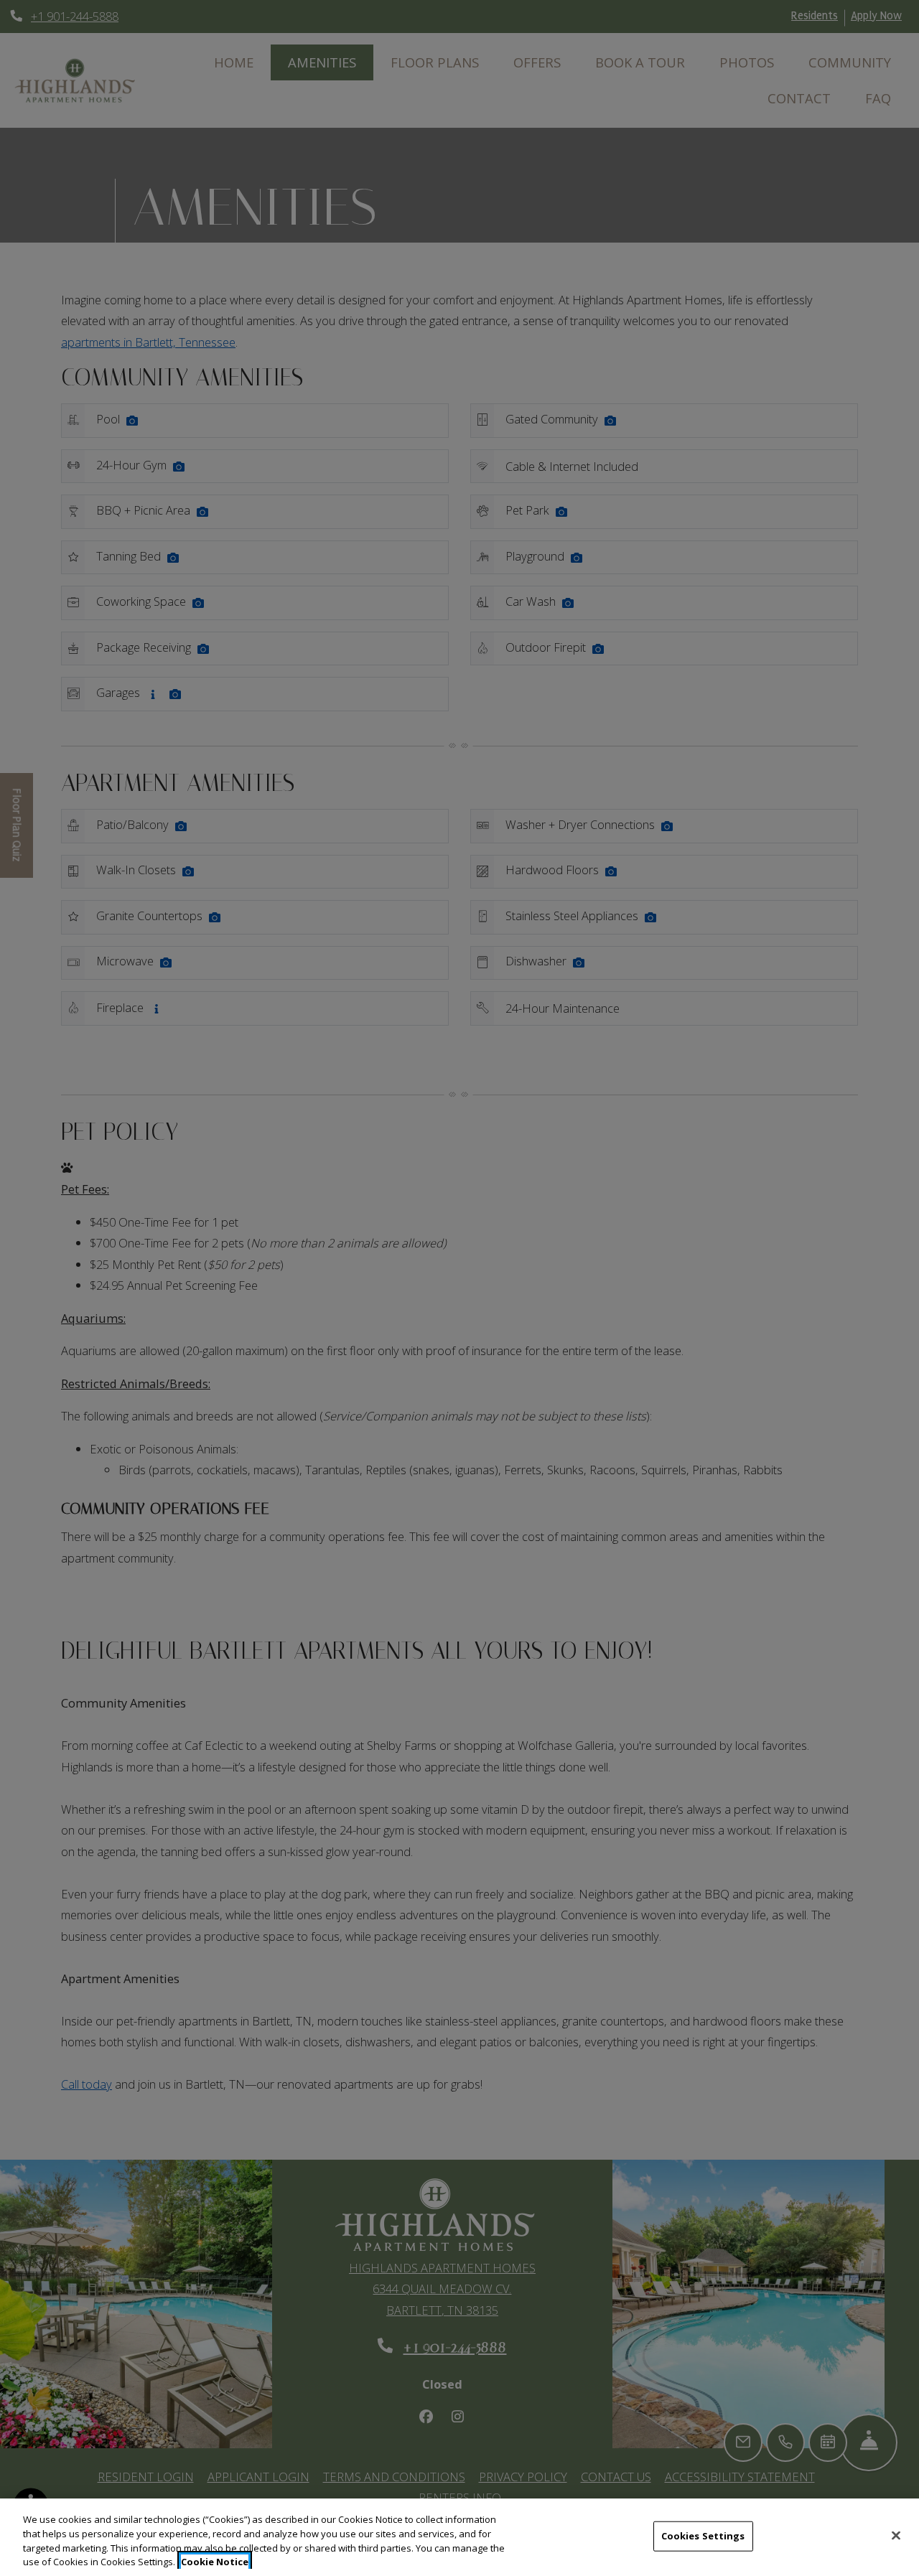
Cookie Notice (215, 2561)
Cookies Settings (703, 2536)
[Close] (896, 2535)
